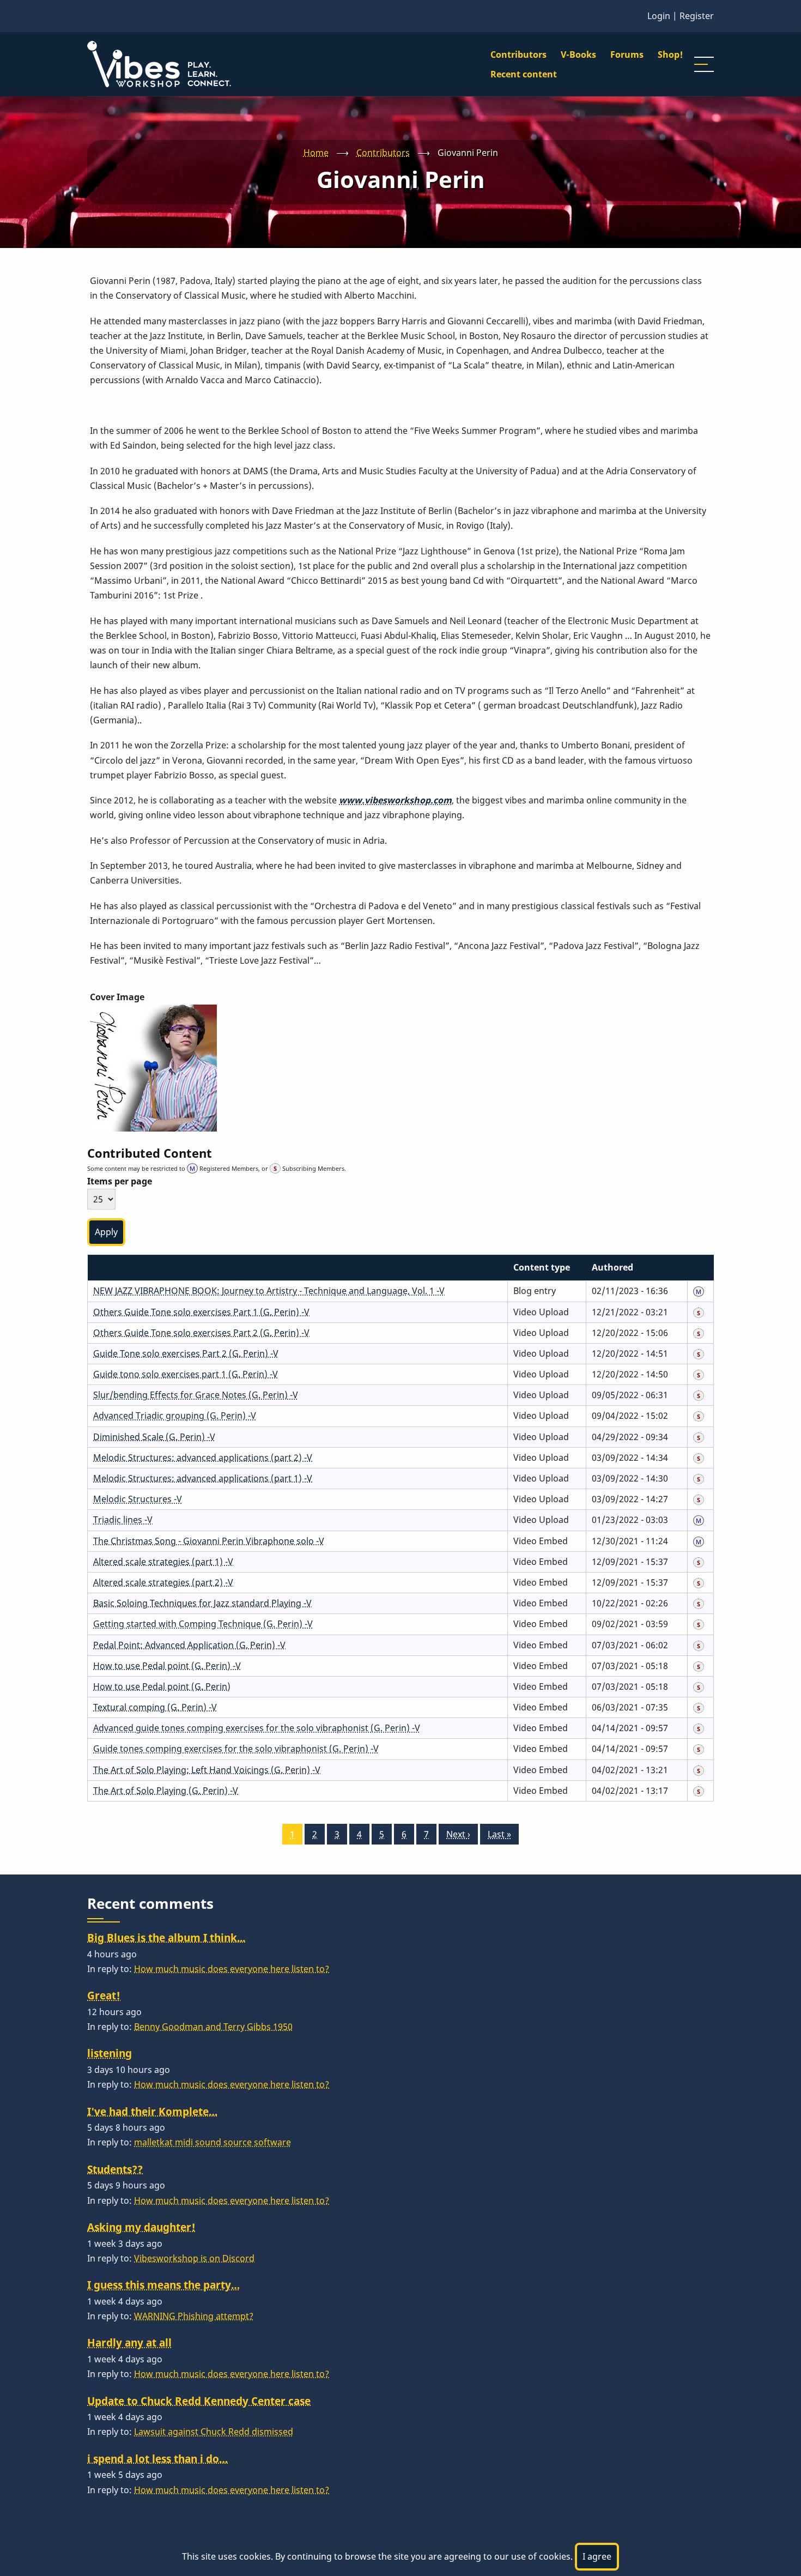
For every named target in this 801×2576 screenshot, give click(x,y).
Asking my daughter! (141, 2227)
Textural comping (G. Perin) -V (155, 1707)
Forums (627, 55)
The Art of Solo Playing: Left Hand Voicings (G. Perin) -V (207, 1770)
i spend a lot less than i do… (157, 2459)
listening (110, 2053)
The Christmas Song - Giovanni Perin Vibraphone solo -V (209, 1541)
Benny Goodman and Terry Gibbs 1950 (213, 2027)
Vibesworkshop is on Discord (194, 2258)
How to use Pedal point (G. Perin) (162, 1686)
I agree (597, 2556)
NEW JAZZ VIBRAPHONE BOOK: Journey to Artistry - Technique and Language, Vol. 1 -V (269, 1291)
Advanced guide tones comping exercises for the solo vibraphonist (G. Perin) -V (257, 1728)
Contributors (518, 55)
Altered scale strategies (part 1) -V (163, 1562)
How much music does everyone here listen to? (232, 1969)
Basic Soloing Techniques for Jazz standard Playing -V (202, 1603)
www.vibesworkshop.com (395, 800)
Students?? (115, 2169)
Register (697, 16)
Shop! (670, 55)
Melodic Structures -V (138, 1499)
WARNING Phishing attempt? (194, 2316)
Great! (104, 1995)
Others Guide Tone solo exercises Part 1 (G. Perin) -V (201, 1312)
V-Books (578, 55)
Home (316, 153)
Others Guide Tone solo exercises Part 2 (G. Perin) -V (201, 1333)
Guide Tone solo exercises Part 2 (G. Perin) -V (186, 1353)
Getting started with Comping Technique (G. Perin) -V (203, 1624)
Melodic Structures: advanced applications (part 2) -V (203, 1458)
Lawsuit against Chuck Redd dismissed (214, 2432)
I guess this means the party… (163, 2285)
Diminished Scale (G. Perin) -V (154, 1437)
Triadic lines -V (123, 1520)
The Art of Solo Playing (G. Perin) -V (166, 1791)
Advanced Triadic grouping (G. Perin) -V (175, 1416)
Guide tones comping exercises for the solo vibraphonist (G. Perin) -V (236, 1749)
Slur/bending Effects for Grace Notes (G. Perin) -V (196, 1395)
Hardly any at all (129, 2342)
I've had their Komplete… (152, 2111)
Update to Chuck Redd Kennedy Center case (199, 2401)
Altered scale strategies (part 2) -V (163, 1582)
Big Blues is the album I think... (166, 1937)
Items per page (120, 1181)
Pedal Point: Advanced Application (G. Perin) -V (189, 1645)
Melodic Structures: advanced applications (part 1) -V (203, 1478)
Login (659, 16)
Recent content (524, 74)
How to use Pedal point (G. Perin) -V (167, 1666)
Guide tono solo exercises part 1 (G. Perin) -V (186, 1374)
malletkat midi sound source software (213, 2142)
